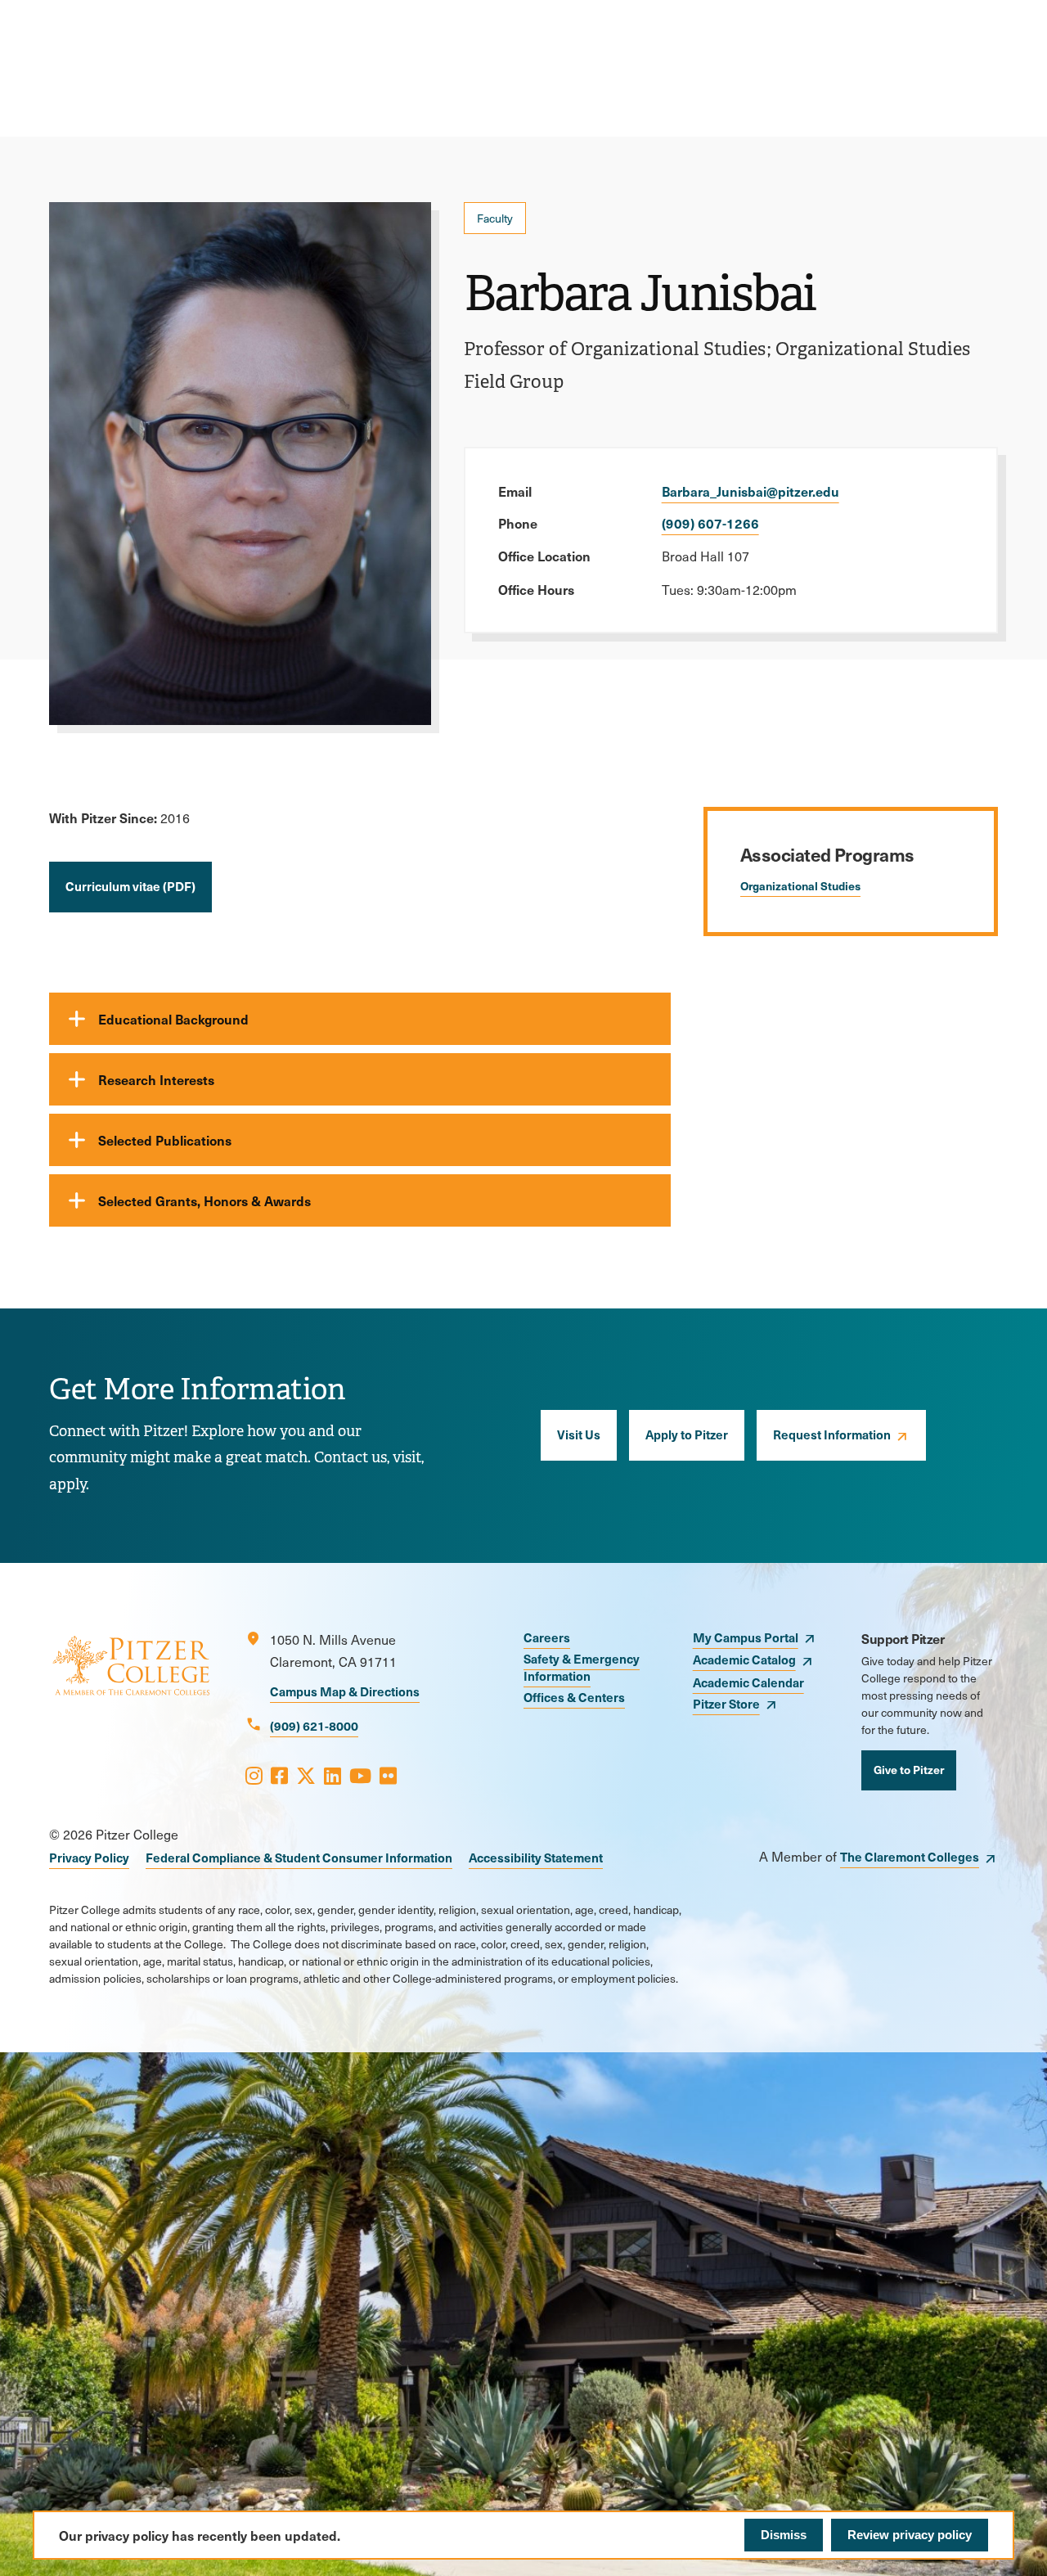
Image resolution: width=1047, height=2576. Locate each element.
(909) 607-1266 (710, 523)
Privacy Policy (89, 1857)
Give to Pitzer (909, 1769)
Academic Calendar (748, 1682)
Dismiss (784, 2535)
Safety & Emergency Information (582, 1667)
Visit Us (579, 1434)
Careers (547, 1637)
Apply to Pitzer (687, 1434)
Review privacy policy (910, 2535)
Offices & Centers (574, 1697)
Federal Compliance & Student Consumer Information (299, 1857)
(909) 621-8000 (314, 1725)
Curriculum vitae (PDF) (130, 886)
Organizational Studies (800, 885)
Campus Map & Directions (345, 1691)
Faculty (495, 218)
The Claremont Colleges (910, 1856)
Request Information (832, 1434)
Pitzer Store (726, 1703)
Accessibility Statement (536, 1857)
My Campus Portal (746, 1637)
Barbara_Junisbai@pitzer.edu (750, 491)
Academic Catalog (744, 1659)
